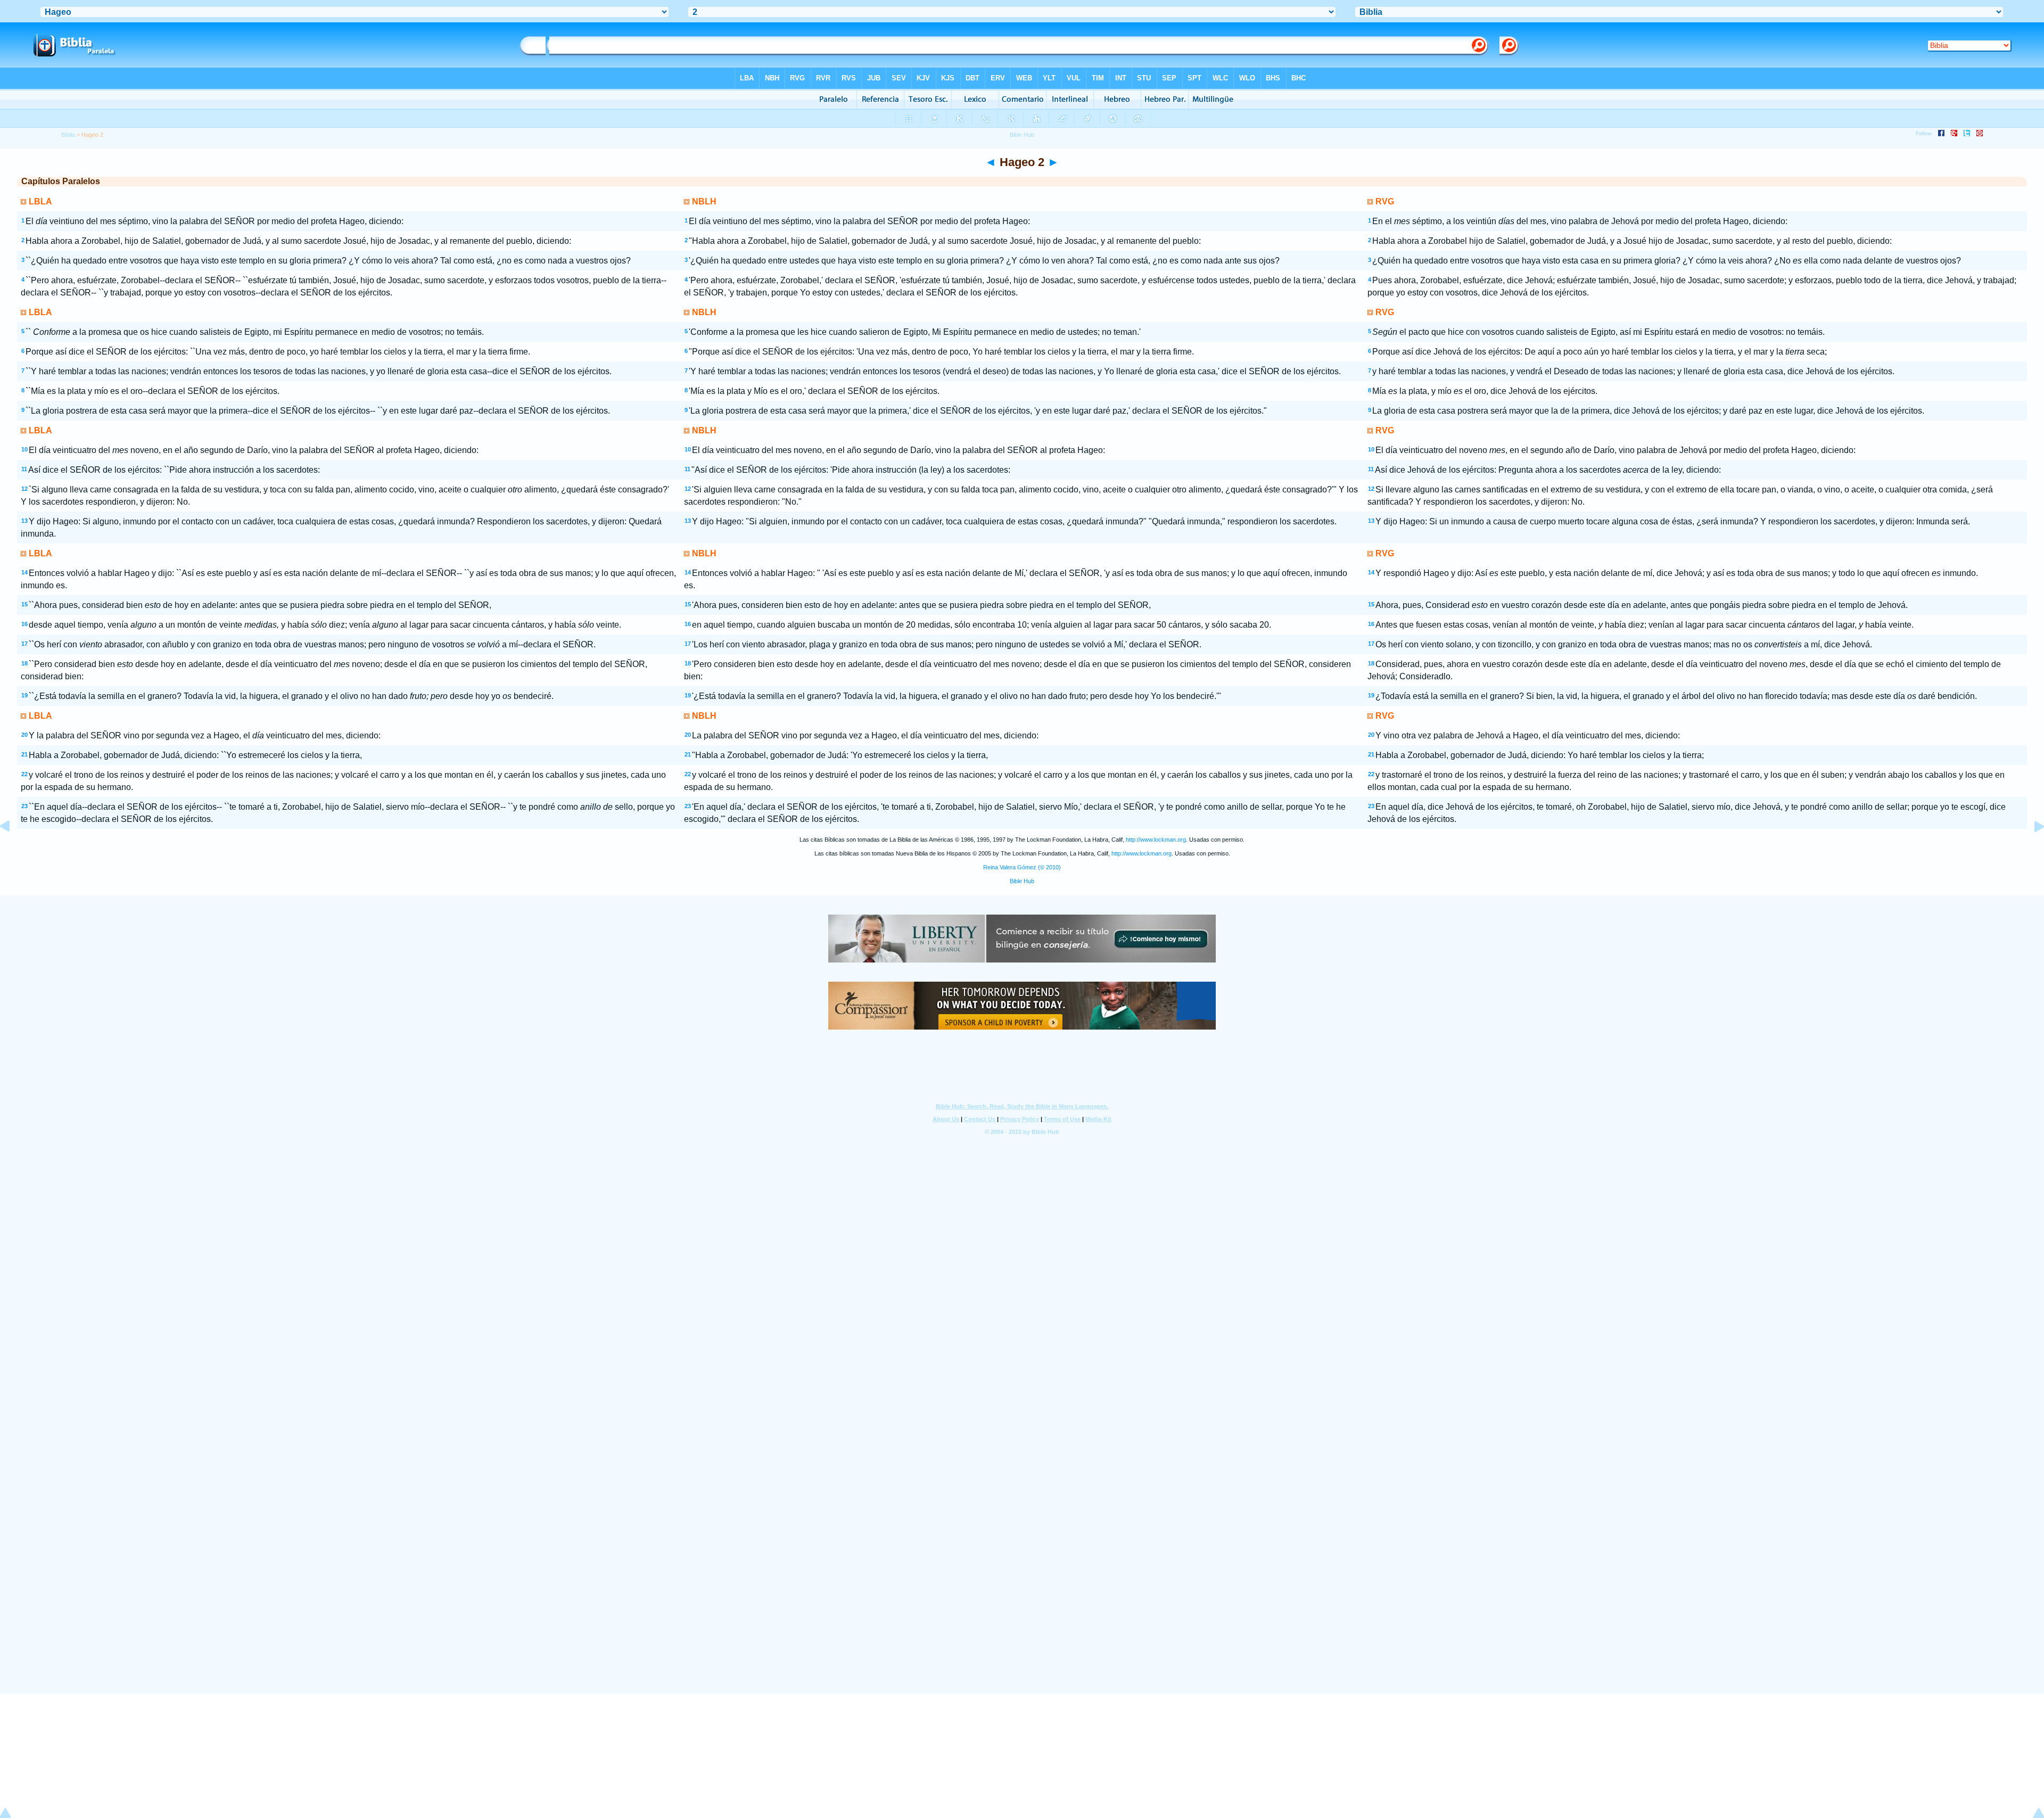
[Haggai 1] (13, 850)
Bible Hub (1022, 881)
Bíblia (68, 135)
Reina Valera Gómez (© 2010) (1022, 867)
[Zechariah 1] (2031, 850)
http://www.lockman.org (1156, 840)
